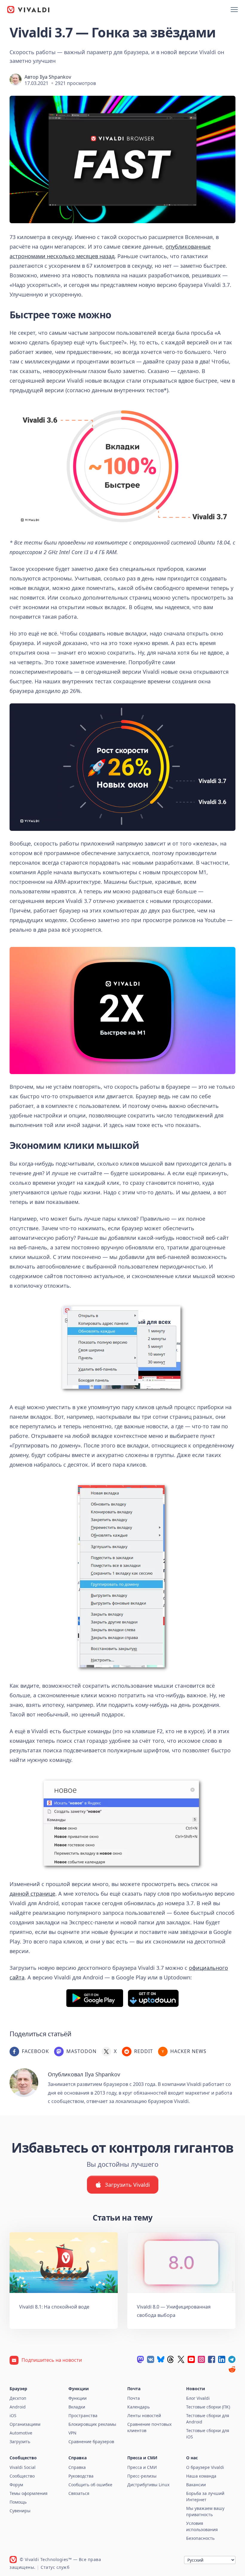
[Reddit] (232, 2369)
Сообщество (22, 2476)
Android (18, 2407)
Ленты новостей (144, 2415)
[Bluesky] (161, 2359)
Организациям (25, 2424)
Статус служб (55, 2567)
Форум (16, 2485)
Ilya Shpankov (55, 77)
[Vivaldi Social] (140, 2359)
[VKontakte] (151, 2359)
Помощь (18, 2502)
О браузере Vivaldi (205, 2467)
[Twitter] (181, 2359)
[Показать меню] (234, 10)
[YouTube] (191, 2359)
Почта (134, 2398)
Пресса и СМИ (142, 2467)
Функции (78, 2398)
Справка (77, 2467)
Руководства (81, 2476)
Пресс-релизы (142, 2476)
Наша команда (201, 2476)
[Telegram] (232, 2359)
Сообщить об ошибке (90, 2485)
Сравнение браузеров (91, 2442)
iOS (13, 2415)
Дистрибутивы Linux (148, 2485)
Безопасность (200, 2538)
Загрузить (20, 2442)
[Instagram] (201, 2359)
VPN (72, 2433)
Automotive (21, 2433)
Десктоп (18, 2398)
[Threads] (171, 2359)
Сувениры (20, 2511)
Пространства (83, 2415)
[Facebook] (212, 2359)
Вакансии (196, 2485)
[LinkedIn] (222, 2359)
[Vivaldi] (28, 10)
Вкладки (77, 2407)
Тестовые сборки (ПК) (208, 2407)
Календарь (138, 2407)
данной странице (32, 1894)
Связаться (79, 2493)
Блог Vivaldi (198, 2398)
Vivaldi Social (23, 2467)
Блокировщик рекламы (92, 2424)
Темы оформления (29, 2493)
